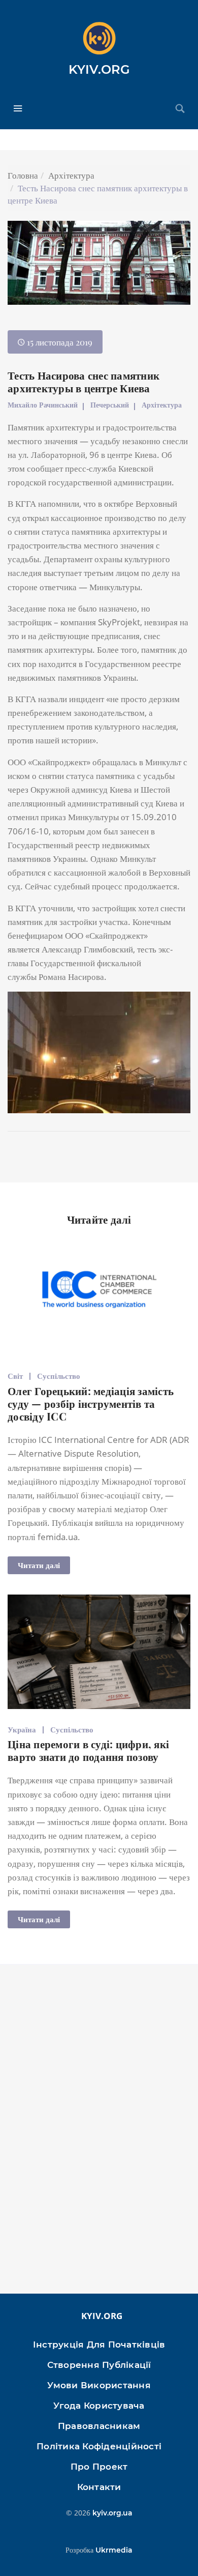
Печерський (110, 405)
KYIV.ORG (99, 69)
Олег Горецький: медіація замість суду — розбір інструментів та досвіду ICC (91, 1403)
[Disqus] (99, 2134)
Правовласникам (99, 2426)
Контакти (99, 2487)
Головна (23, 175)
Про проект (99, 2467)
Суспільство (59, 1376)
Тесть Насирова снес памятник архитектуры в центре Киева (84, 381)
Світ (15, 1376)
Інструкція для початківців (99, 2345)
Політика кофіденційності (99, 2446)
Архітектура (71, 175)
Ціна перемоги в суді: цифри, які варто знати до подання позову (88, 1750)
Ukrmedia (114, 2550)
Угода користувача (99, 2406)
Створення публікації (99, 2365)
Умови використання (99, 2385)
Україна (22, 1729)
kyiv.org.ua (112, 2513)
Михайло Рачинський (43, 405)
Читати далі (39, 1565)
